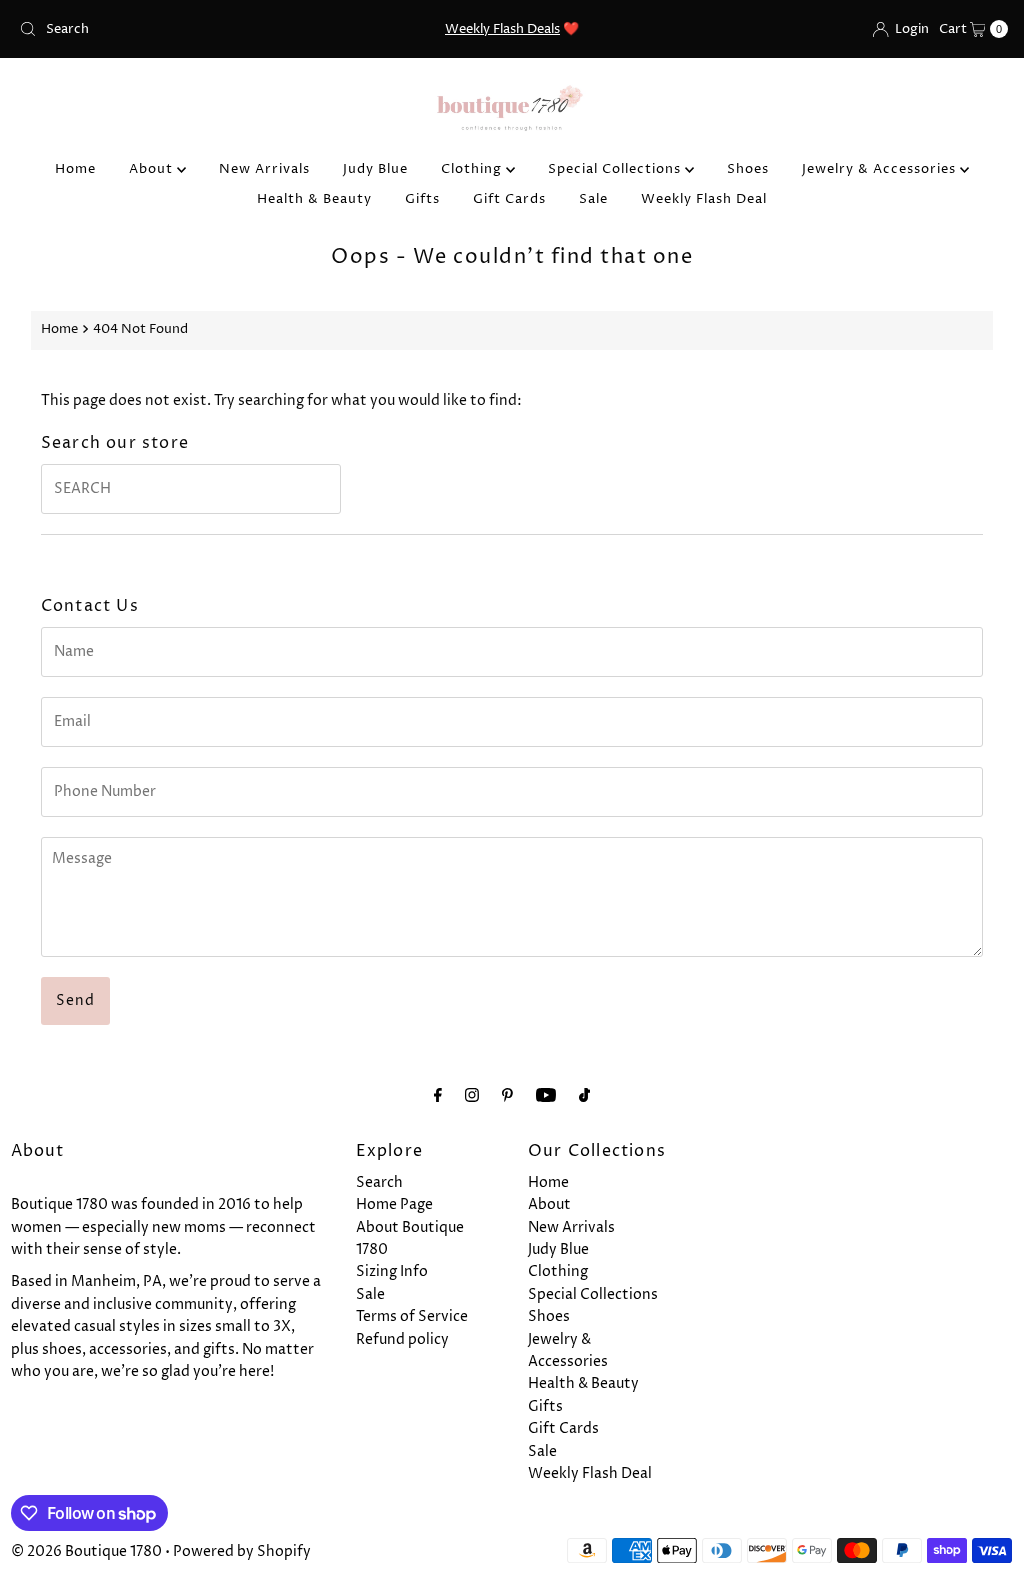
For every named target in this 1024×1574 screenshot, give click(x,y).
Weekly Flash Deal (704, 199)
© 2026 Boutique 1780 (86, 1551)
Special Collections (616, 169)
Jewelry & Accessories (881, 169)
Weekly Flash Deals (502, 29)
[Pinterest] (507, 1096)
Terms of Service (412, 1316)
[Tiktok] (584, 1096)
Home (75, 169)
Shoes (748, 169)
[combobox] (173, 29)
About (153, 169)
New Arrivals (264, 169)
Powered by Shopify (242, 1551)
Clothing (473, 169)
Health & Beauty (314, 199)
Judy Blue (375, 169)
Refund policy (402, 1339)
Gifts (422, 199)
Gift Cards (509, 199)
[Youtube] (546, 1096)
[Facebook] (438, 1096)
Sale (593, 199)
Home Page (394, 1204)
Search (379, 1182)
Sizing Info (392, 1271)
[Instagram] (472, 1096)
